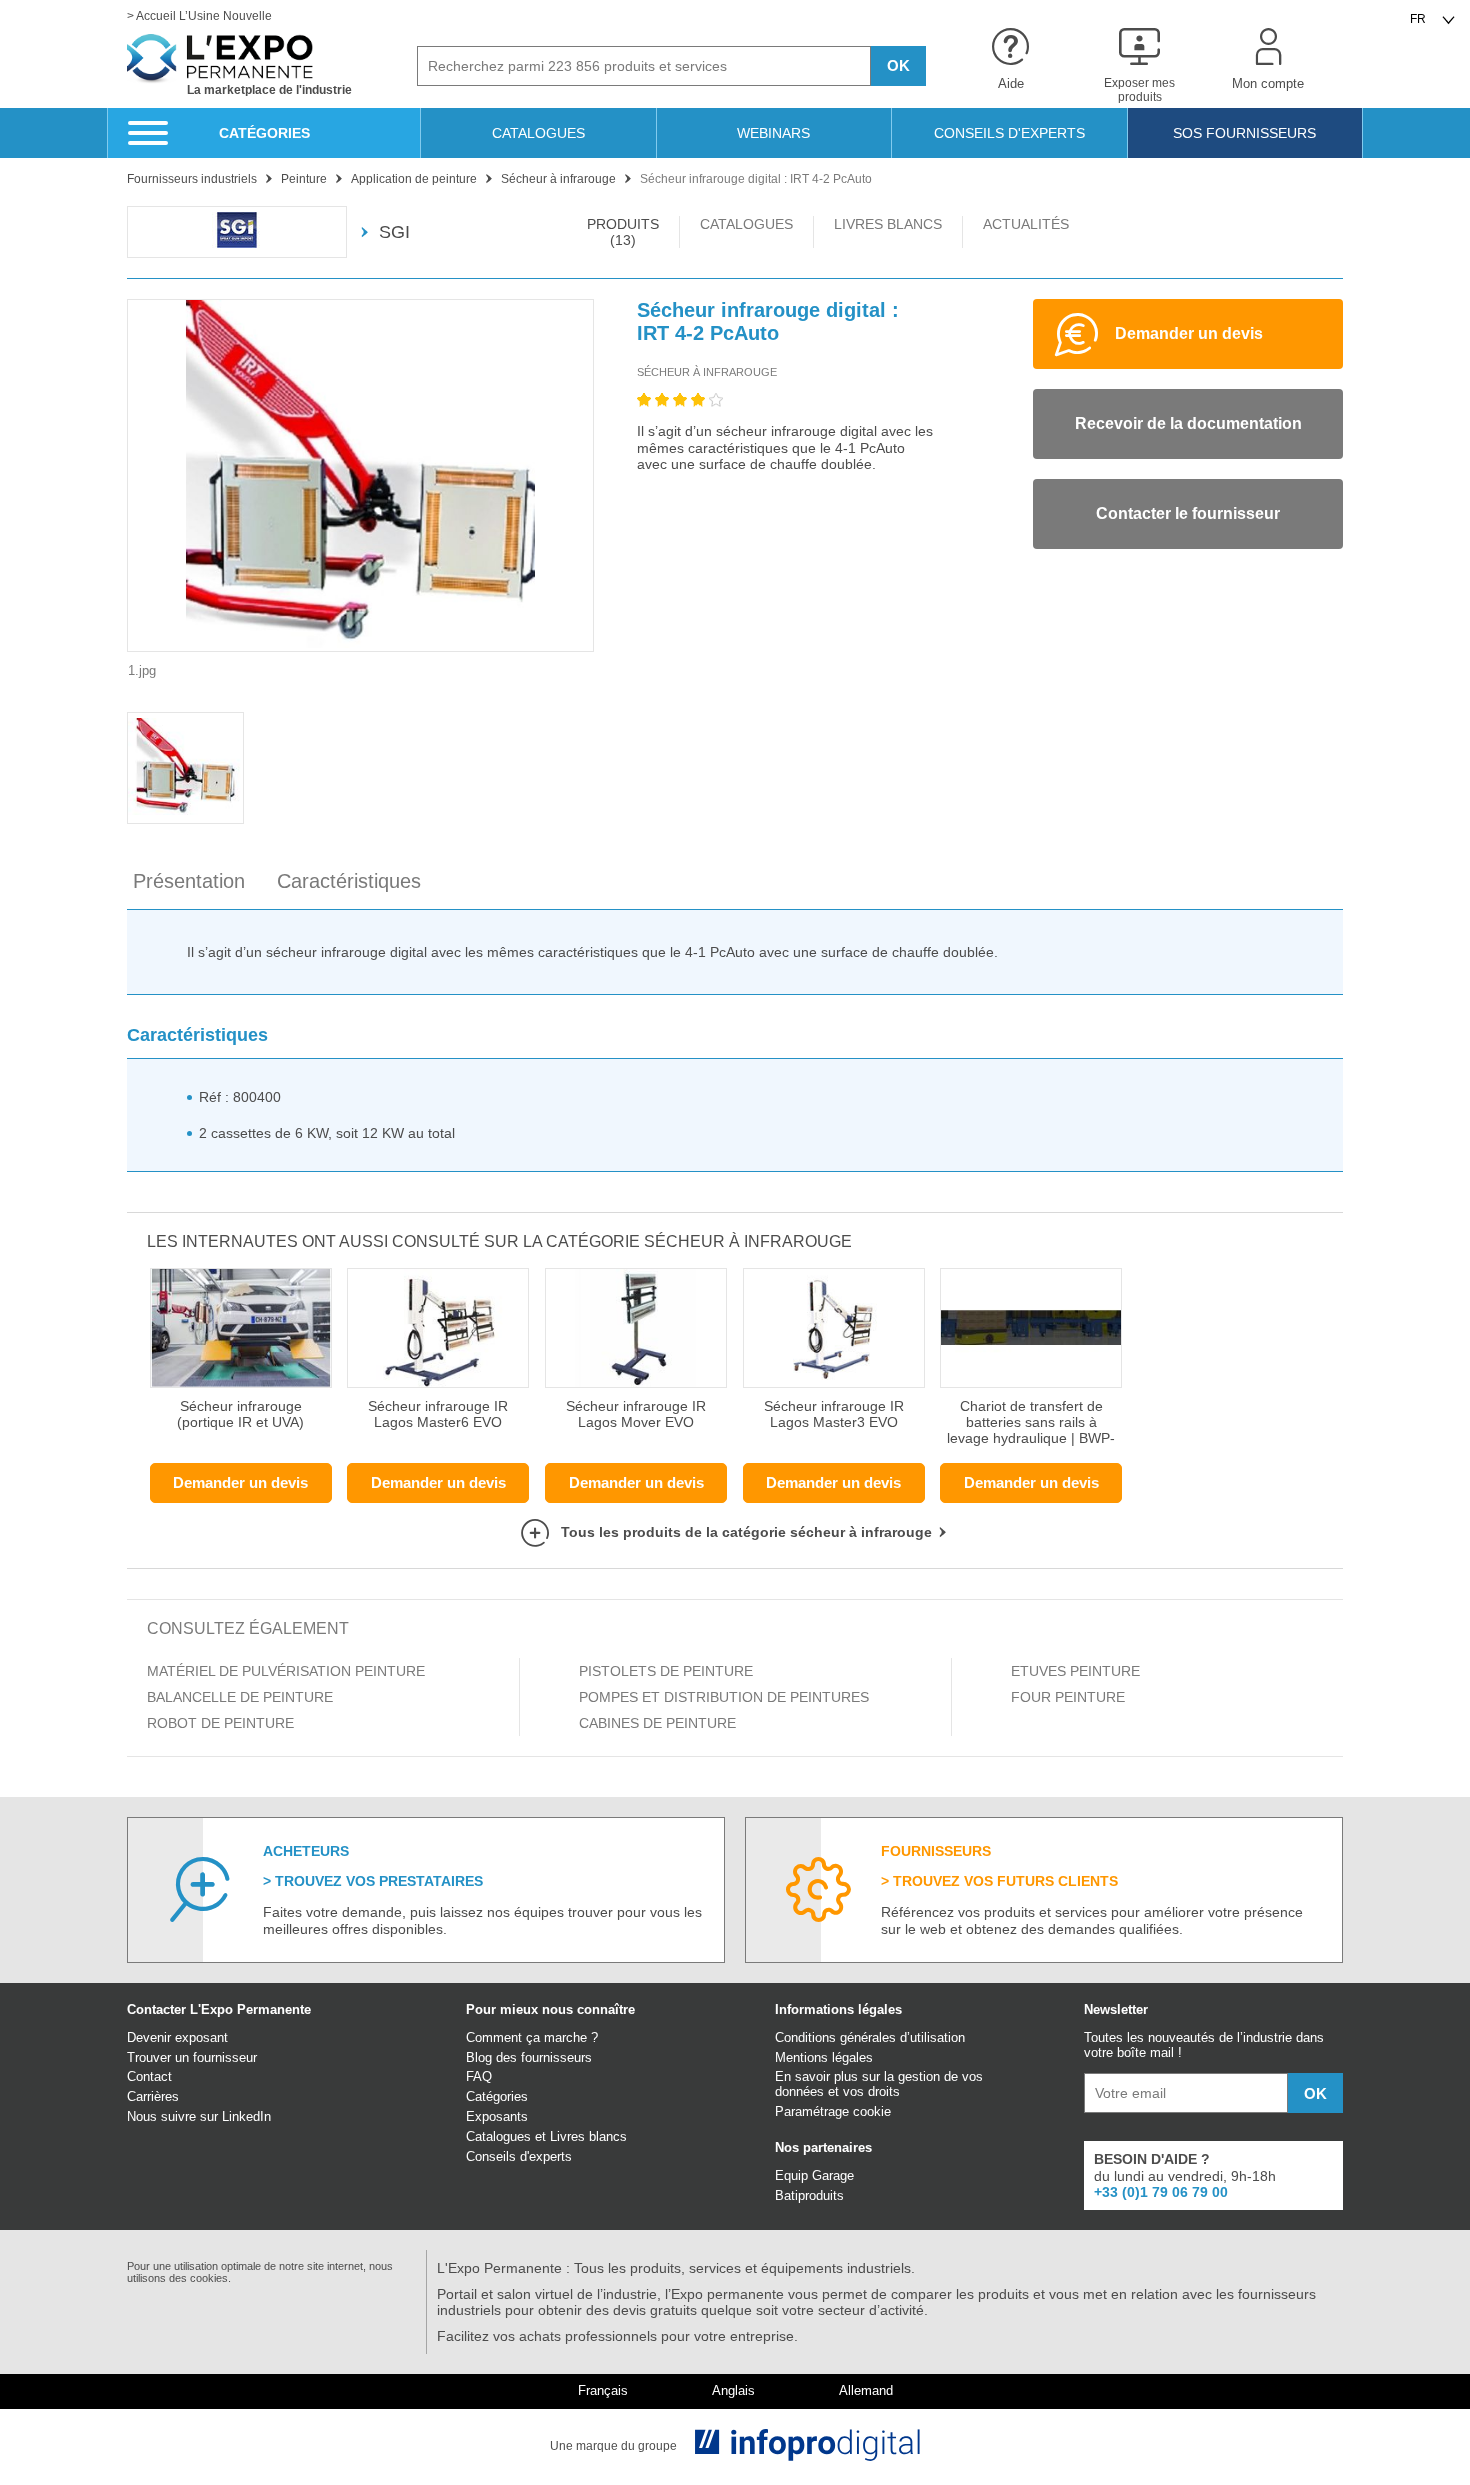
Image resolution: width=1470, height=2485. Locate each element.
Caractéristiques (349, 881)
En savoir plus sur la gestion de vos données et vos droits (879, 2084)
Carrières (153, 2096)
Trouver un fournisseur (192, 2057)
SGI (394, 232)
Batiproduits (809, 2195)
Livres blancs (588, 2136)
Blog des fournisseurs (529, 2057)
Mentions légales (824, 2057)
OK (898, 65)
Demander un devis (240, 1482)
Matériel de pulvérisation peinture (286, 1671)
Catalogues (498, 2136)
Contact (149, 2076)
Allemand (866, 2391)
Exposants (497, 2116)
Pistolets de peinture (666, 1671)
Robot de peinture (220, 1723)
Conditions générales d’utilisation (870, 2037)
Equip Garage (814, 2175)
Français (603, 2391)
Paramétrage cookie (833, 2111)
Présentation (189, 881)
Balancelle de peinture (240, 1697)
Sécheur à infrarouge (707, 372)
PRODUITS (623, 232)
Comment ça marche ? (532, 2037)
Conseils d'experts (519, 2156)
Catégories (497, 2096)
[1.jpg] (360, 475)
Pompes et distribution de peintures (724, 1697)
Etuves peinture (1075, 1671)
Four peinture (1068, 1697)
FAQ (479, 2076)
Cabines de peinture (657, 1723)
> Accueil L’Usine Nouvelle (199, 16)
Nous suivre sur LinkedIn (199, 2116)
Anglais (733, 2391)
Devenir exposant (177, 2037)
